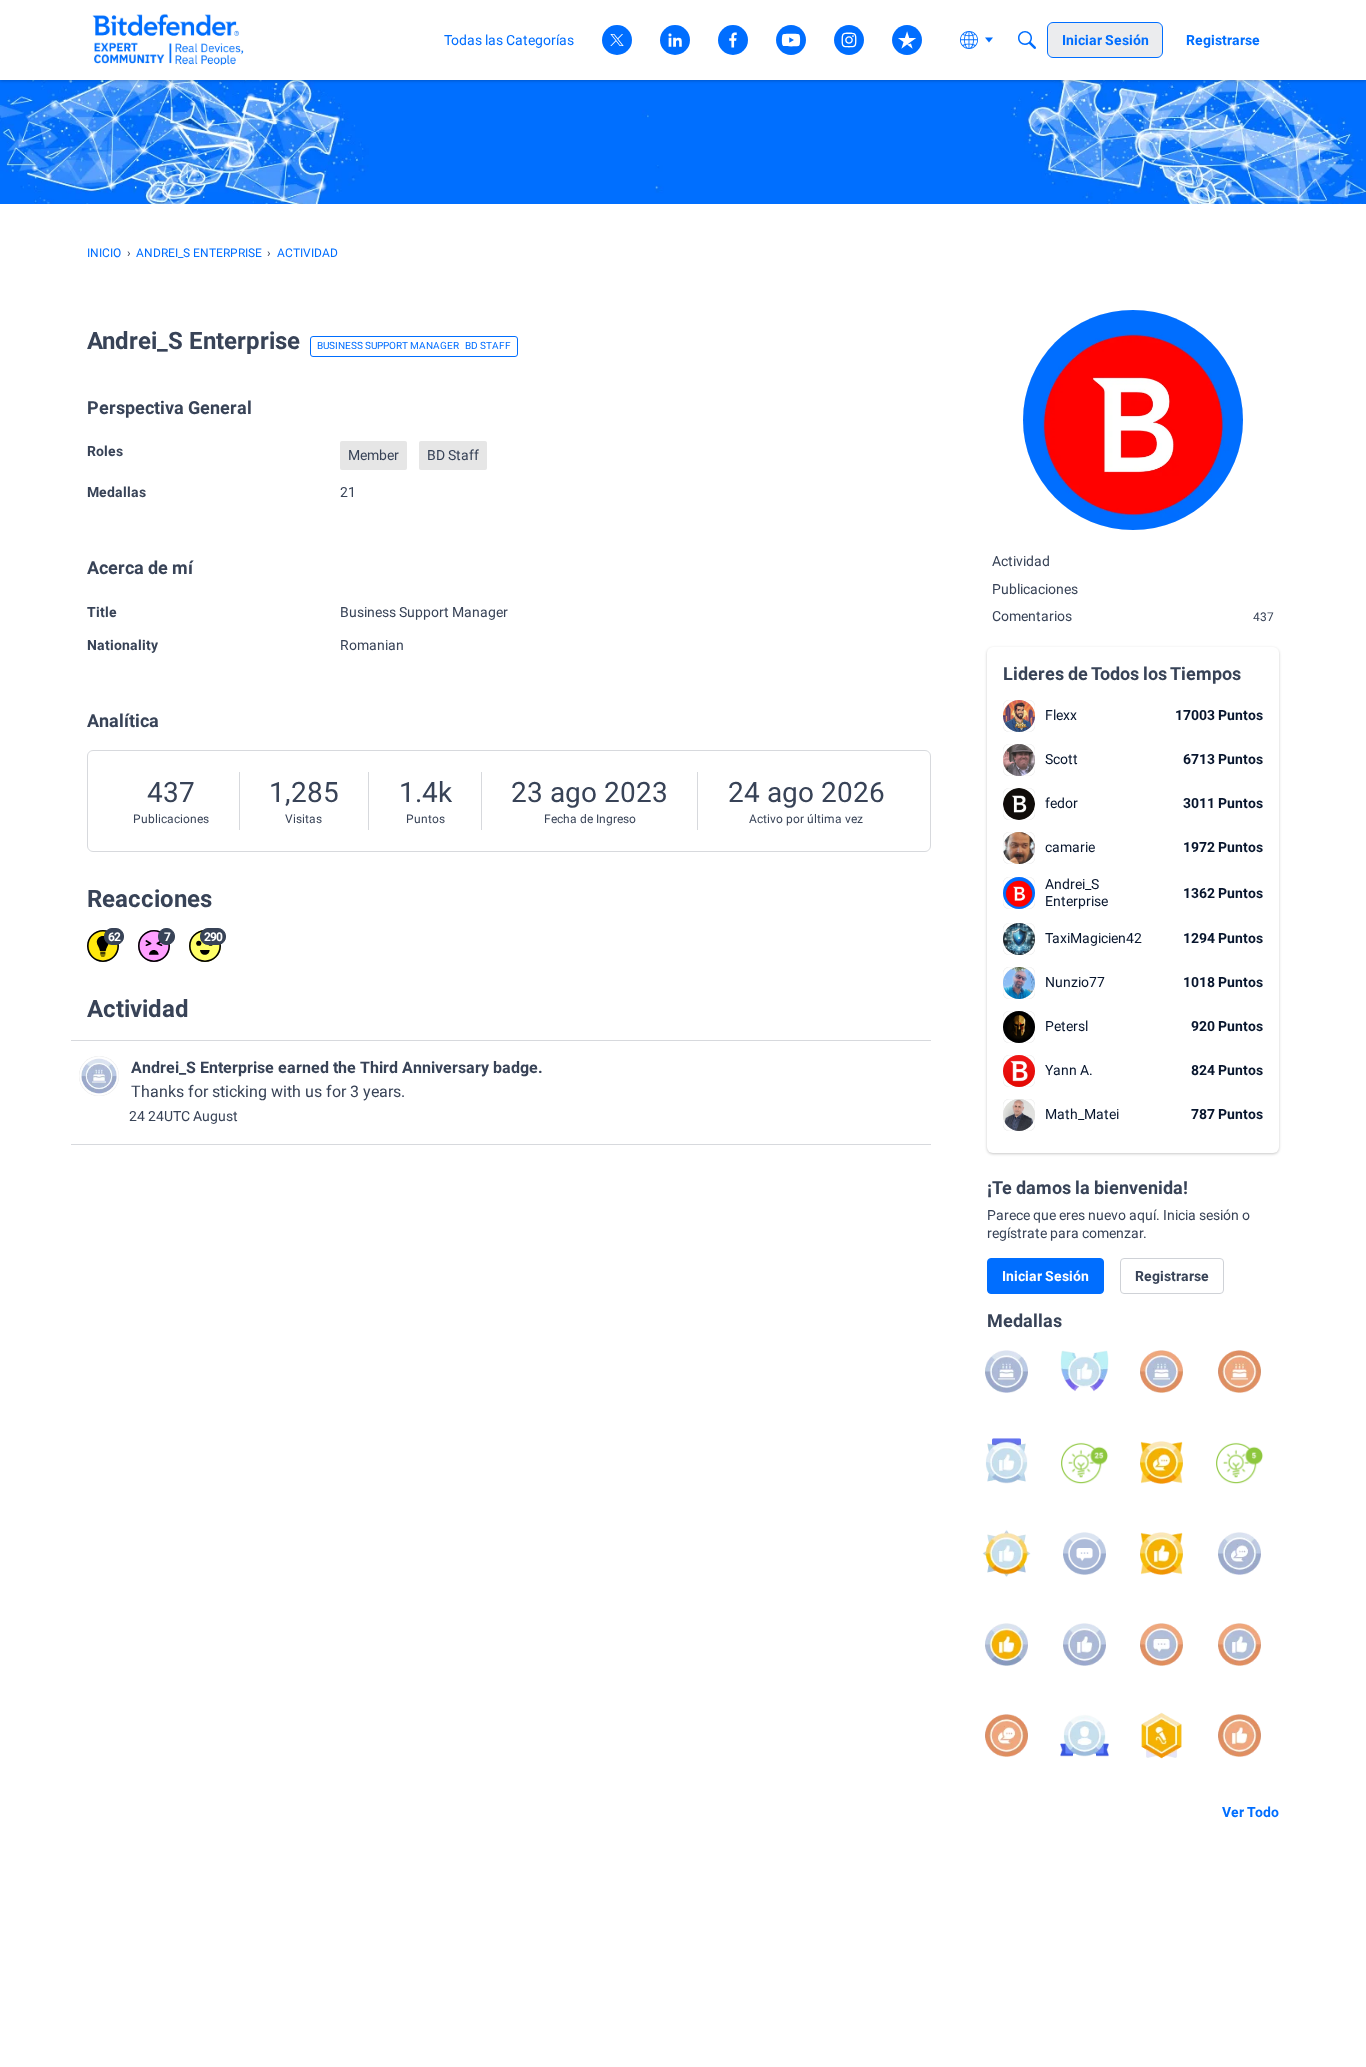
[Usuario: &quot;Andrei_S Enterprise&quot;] (99, 1076)
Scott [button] (1061, 759)
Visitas (303, 819)
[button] (1019, 716)
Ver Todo (1250, 1812)
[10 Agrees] (1084, 1644)
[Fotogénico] (1084, 1735)
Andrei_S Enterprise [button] (1076, 893)
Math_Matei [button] (1082, 1114)
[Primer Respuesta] (1006, 1735)
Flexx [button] (1061, 715)
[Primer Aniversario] (1239, 1371)
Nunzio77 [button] (1075, 982)
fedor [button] (1061, 803)
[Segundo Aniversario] (1161, 1371)
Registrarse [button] (1172, 1276)
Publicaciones (171, 819)
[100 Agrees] (1006, 1553)
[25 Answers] (1161, 1462)
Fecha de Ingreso (590, 819)
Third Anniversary (424, 1067)
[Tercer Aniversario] (1006, 1371)
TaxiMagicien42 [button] (1093, 938)
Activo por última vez (806, 819)
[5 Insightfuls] (1239, 1462)
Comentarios (1133, 616)
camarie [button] (1070, 847)
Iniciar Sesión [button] (1045, 1276)
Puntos (425, 819)
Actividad (1021, 561)
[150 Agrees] (1006, 1462)
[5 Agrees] (1239, 1644)
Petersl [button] (1066, 1026)
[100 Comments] (1084, 1553)
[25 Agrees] (1006, 1644)
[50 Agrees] (1161, 1553)
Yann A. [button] (1069, 1070)
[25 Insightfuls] (1084, 1462)
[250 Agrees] (1084, 1371)
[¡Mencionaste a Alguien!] (1161, 1735)
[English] (168, 39)
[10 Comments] (1161, 1644)
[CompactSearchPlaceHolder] (1027, 40)
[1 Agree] (1239, 1735)
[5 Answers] (1239, 1553)
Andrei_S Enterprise (202, 1067)
